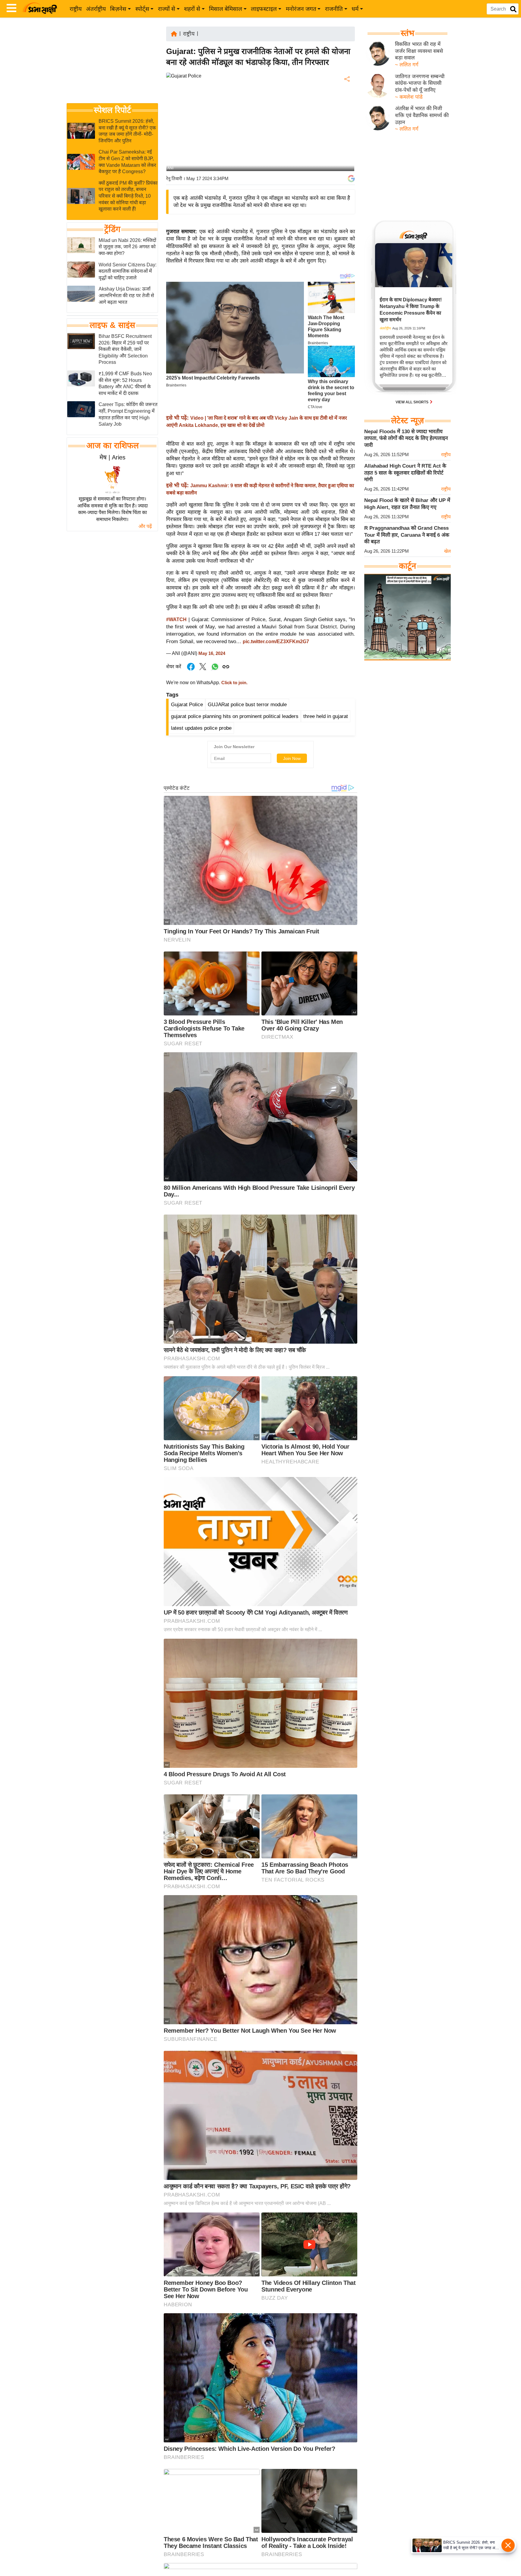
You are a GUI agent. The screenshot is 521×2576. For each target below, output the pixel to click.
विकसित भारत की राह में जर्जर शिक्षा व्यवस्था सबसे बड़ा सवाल (419, 51)
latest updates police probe (201, 728)
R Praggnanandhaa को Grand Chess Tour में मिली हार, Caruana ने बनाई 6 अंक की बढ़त (407, 535)
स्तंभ (407, 33)
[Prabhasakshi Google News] (351, 179)
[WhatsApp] (346, 124)
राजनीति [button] (334, 9)
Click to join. (234, 683)
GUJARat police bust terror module (247, 705)
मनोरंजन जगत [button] (301, 9)
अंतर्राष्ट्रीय (96, 9)
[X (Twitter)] (346, 111)
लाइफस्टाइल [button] (264, 9)
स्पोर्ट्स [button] (142, 9)
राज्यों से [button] (167, 9)
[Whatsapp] (215, 670)
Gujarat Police (187, 705)
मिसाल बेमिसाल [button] (226, 9)
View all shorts (412, 402)
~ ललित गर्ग (407, 65)
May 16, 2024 (212, 653)
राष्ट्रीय (76, 9)
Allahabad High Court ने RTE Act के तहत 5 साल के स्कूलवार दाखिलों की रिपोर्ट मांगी (405, 473)
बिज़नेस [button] (118, 9)
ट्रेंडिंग (112, 229)
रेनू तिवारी (174, 178)
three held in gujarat (326, 716)
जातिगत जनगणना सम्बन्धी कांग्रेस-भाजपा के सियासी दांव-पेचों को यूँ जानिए (420, 83)
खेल (447, 551)
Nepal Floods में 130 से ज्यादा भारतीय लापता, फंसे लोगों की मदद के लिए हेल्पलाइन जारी (406, 438)
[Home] (174, 33)
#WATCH (176, 619)
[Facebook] (346, 98)
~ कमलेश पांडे (409, 97)
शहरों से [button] (192, 9)
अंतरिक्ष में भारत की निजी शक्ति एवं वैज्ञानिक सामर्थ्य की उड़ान (422, 115)
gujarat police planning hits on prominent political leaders (235, 716)
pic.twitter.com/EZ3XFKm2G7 (276, 642)
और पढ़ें (145, 526)
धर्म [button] (355, 9)
